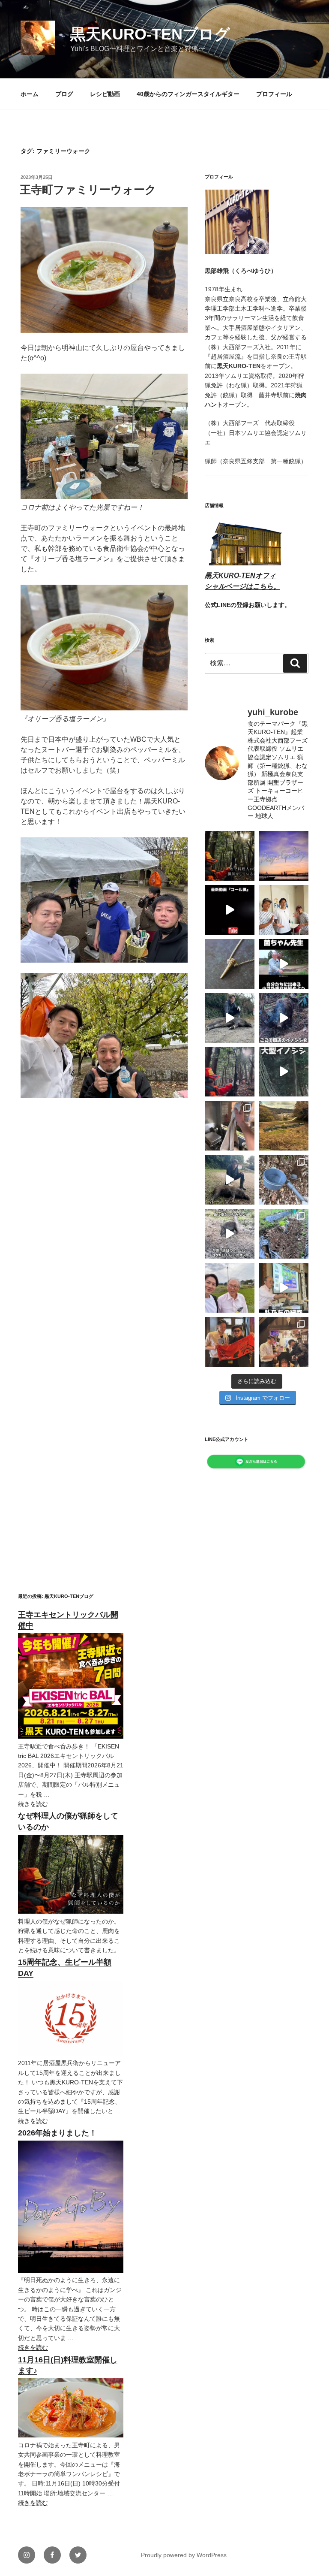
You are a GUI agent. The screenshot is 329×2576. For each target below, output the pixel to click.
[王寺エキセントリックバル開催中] (71, 1736)
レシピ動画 (105, 94)
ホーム (30, 94)
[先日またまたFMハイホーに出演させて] (284, 910)
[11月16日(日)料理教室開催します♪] (71, 2435)
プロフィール (274, 94)
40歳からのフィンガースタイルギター (188, 94)
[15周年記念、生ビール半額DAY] (71, 2054)
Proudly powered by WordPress (184, 2555)
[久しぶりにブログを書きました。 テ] (230, 856)
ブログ (64, 94)
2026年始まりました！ (57, 2133)
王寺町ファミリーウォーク (88, 190)
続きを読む (33, 1804)
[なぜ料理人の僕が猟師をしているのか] (71, 1912)
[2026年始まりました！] (71, 2271)
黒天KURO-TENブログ (150, 34)
